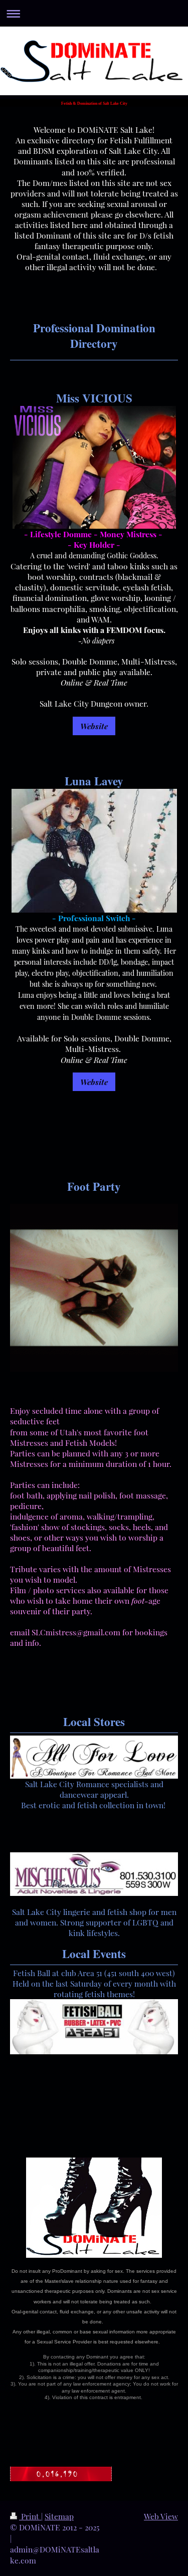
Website (94, 726)
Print (30, 2516)
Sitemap (59, 2516)
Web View (161, 2516)
